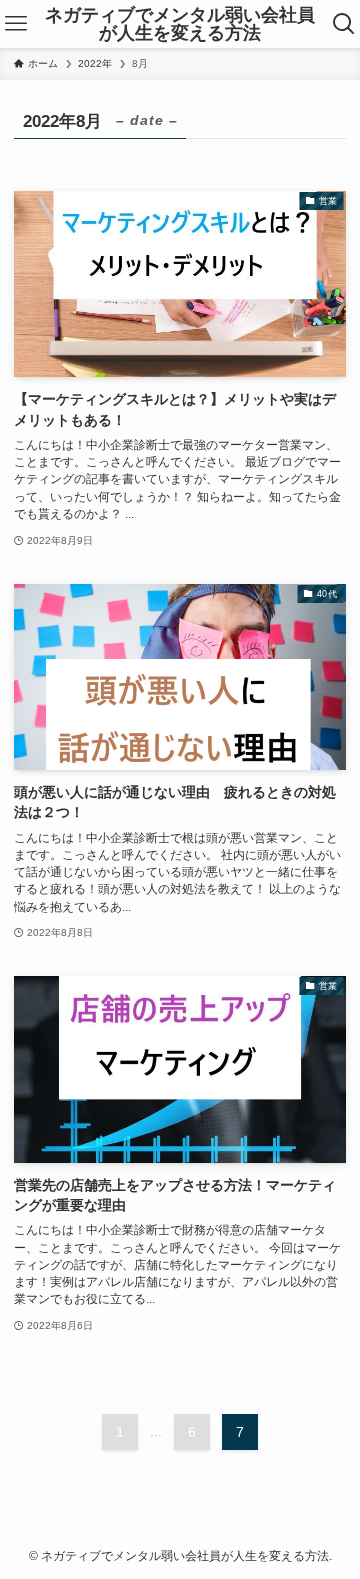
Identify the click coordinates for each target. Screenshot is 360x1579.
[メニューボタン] (15, 24)
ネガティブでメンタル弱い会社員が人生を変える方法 (180, 24)
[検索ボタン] (344, 24)
